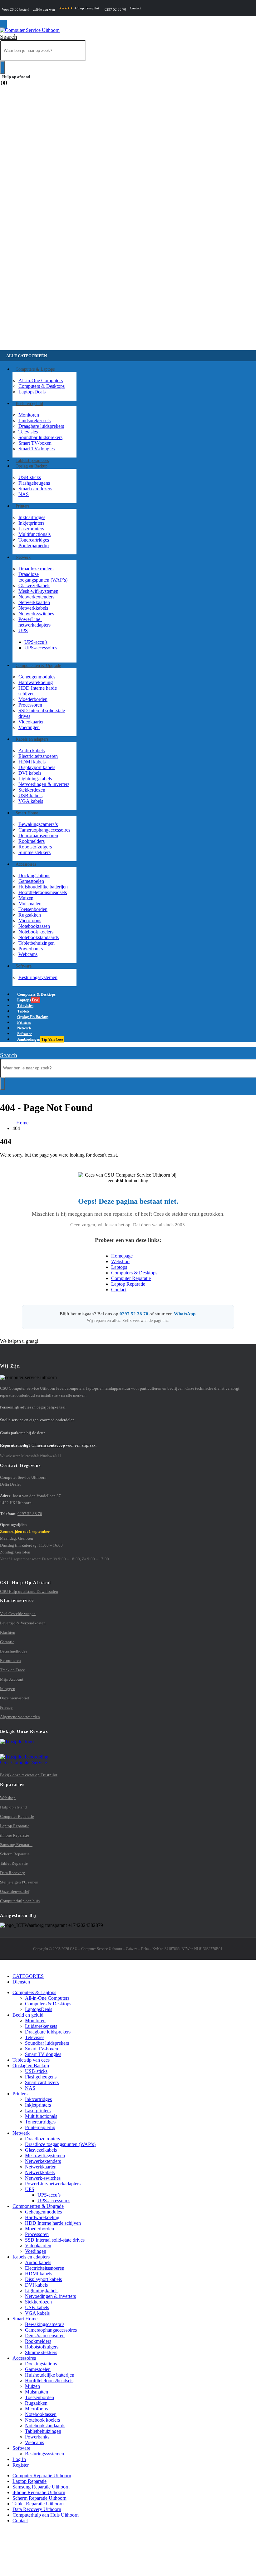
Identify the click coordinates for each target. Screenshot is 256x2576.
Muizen (26, 898)
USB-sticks (30, 477)
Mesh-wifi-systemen (38, 591)
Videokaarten (32, 722)
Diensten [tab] (21, 1982)
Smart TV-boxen (35, 443)
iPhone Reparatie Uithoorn (39, 2492)
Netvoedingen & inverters (44, 784)
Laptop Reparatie (128, 1284)
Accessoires (26, 864)
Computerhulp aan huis (20, 1901)
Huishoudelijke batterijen (43, 887)
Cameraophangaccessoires (44, 830)
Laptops (32, 392)
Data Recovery (12, 1873)
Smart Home (27, 813)
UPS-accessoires (41, 648)
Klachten (8, 1632)
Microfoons (30, 920)
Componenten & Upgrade (38, 665)
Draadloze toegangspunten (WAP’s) (43, 577)
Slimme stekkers (34, 852)
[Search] (2, 68)
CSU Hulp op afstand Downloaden (29, 1591)
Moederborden (33, 699)
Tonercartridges (34, 540)
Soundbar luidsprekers (40, 437)
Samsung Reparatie (16, 1845)
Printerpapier (34, 545)
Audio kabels (32, 750)
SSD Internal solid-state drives (55, 2240)
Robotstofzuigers (35, 847)
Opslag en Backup (32, 466)
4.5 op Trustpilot (79, 8)
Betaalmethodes (14, 1651)
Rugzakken (30, 915)
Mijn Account (12, 1679)
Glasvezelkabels (34, 585)
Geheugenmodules (37, 677)
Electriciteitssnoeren (38, 756)
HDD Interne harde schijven (53, 2223)
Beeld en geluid (29, 404)
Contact (135, 8)
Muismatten (30, 904)
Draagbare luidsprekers (41, 426)
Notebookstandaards (39, 937)
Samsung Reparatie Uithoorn (41, 2487)
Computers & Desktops (42, 386)
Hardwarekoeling (36, 682)
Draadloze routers (36, 569)
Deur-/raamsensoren (38, 835)
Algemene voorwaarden (20, 1717)
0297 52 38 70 (115, 10)
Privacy (6, 1707)
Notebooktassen (34, 926)
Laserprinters (31, 529)
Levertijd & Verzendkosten (23, 1623)
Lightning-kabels (35, 779)
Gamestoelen (31, 881)
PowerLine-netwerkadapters (34, 622)
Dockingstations (34, 875)
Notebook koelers (36, 932)
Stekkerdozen (32, 790)
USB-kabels (30, 795)
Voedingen (29, 727)
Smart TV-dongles (37, 449)
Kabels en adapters (32, 739)
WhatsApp (185, 1314)
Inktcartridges (32, 517)
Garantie (7, 1642)
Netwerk (23, 557)
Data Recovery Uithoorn (37, 2509)
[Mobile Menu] (3, 25)
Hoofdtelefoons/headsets (43, 892)
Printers (22, 506)
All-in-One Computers (41, 380)
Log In (19, 2459)
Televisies (28, 432)
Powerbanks (31, 949)
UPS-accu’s (36, 642)
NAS (24, 494)
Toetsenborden (33, 909)
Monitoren (29, 415)
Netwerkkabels (33, 608)
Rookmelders (32, 841)
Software (24, 966)
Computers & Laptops (35, 369)
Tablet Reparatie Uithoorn (38, 2504)
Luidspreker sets (34, 420)
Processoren (30, 705)
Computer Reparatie (131, 1278)
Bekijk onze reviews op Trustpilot (29, 1775)
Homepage (122, 1256)
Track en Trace (12, 1670)
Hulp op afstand (16, 77)
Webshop (120, 1261)
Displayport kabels (37, 767)
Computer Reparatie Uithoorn (42, 2476)
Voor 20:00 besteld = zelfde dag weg (28, 10)
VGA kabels (31, 801)
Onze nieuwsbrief (15, 1698)
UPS (23, 630)
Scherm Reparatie (15, 1854)
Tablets (31, 2060)
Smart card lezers (35, 489)
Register (21, 2465)
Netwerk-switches (36, 614)
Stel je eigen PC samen (19, 1882)
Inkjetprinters (31, 523)
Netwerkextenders (36, 597)
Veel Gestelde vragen (18, 1614)
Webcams (28, 954)
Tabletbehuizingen (37, 943)
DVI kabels (30, 773)
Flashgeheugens (34, 483)
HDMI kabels (32, 762)
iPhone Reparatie (15, 1835)
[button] (9, 37)
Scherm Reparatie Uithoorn (39, 2498)
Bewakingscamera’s (38, 824)
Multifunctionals (34, 534)
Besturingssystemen (38, 977)
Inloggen (8, 1689)
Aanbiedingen (40, 1039)
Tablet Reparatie (14, 1863)
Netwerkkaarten (34, 602)
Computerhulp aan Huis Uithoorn (46, 2515)
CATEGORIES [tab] (28, 1976)
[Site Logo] (30, 30)
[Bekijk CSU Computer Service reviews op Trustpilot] (128, 1752)
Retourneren (10, 1661)
